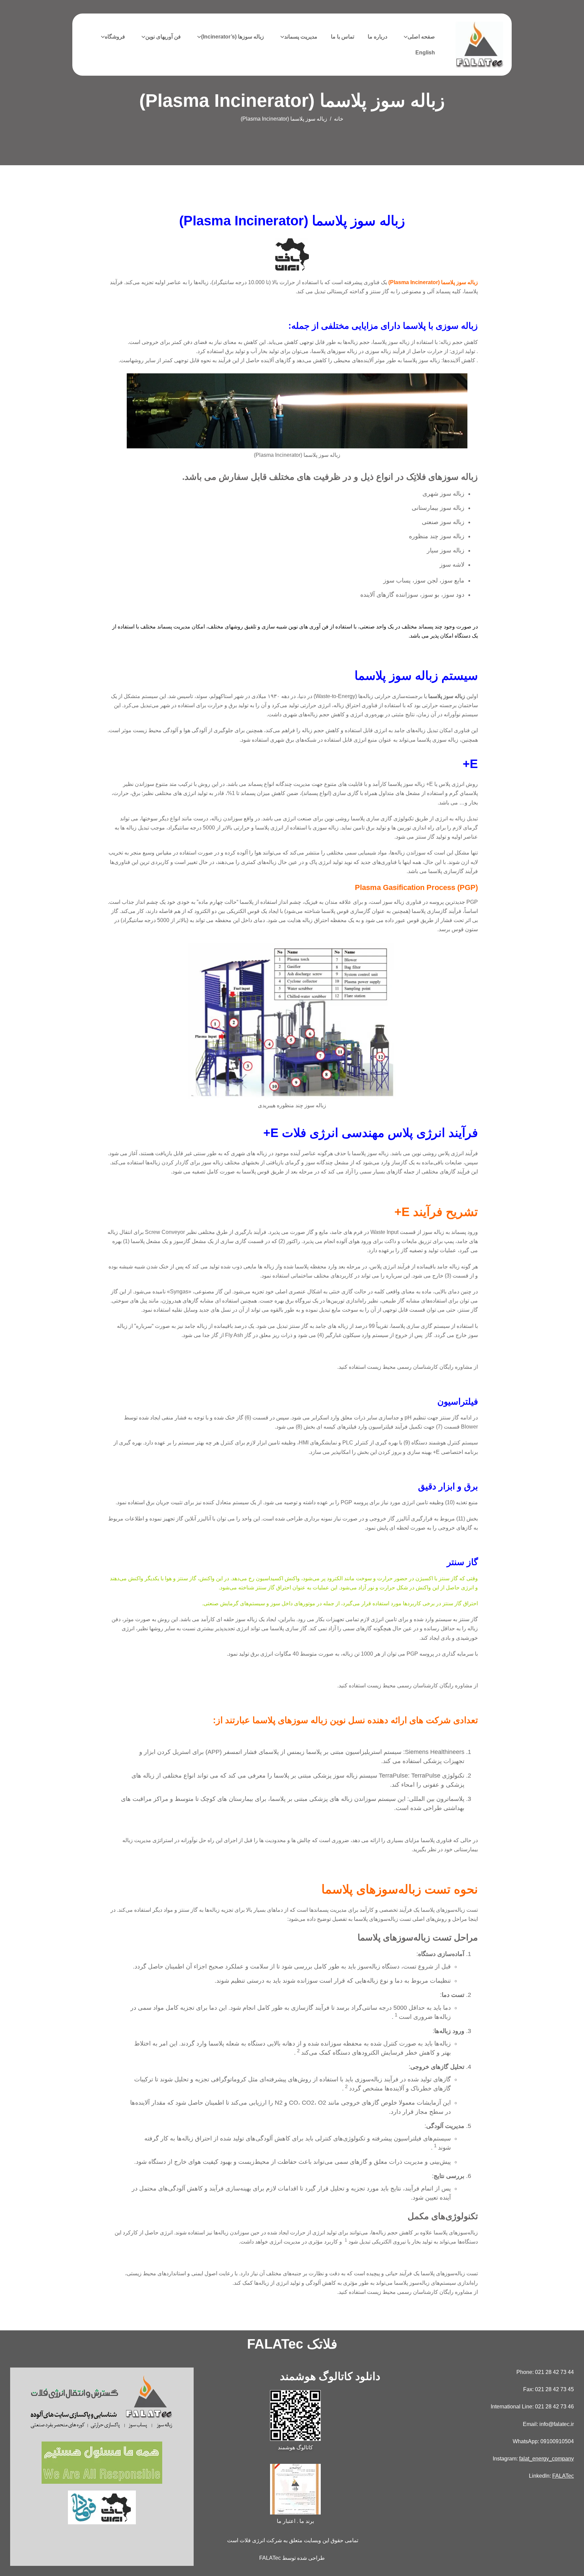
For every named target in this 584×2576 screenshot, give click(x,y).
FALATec (563, 2476)
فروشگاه (115, 37)
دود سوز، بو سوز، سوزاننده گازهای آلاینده (412, 595)
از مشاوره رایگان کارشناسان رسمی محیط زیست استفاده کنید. (408, 1367)
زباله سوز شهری (443, 494)
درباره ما (378, 37)
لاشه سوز (452, 565)
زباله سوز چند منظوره (437, 536)
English (425, 53)
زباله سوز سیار (446, 550)
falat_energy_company (546, 2459)
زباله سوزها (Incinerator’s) (233, 37)
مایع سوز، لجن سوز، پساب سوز (424, 580)
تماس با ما (343, 37)
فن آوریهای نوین (163, 37)
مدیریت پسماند (301, 37)
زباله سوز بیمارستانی (438, 508)
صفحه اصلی (421, 37)
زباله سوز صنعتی (443, 522)
